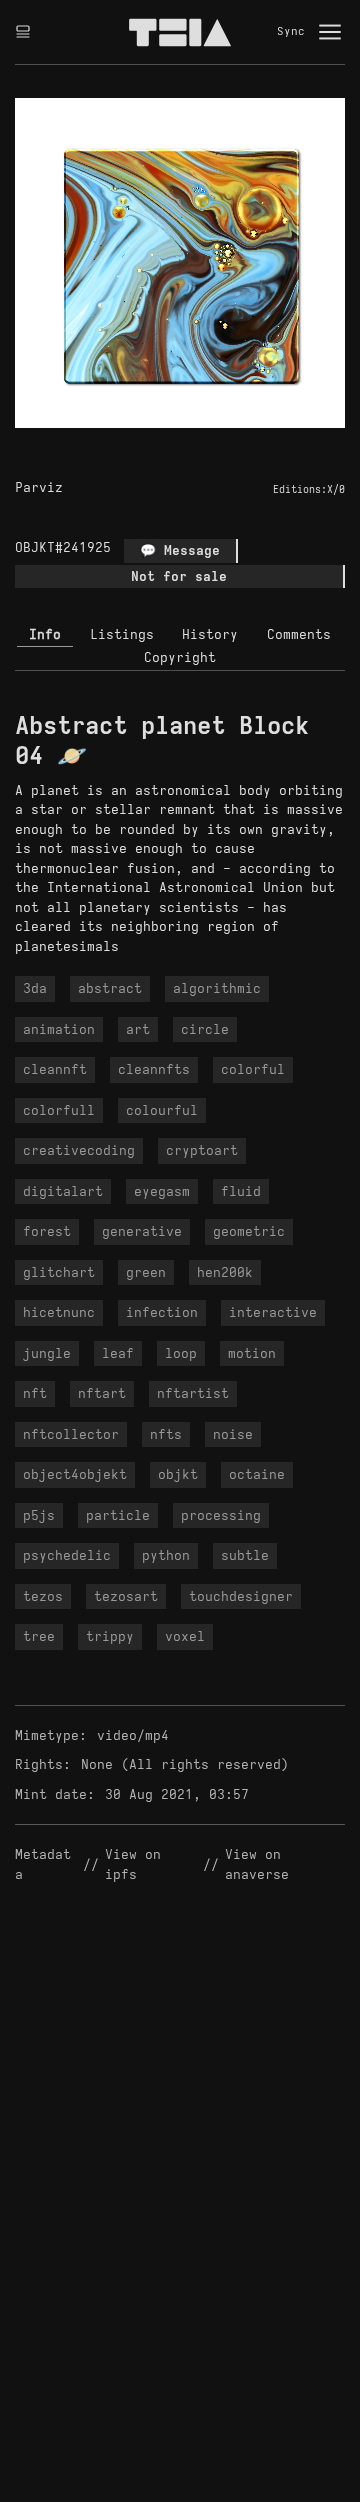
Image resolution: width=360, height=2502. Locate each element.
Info (45, 634)
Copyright (180, 657)
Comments (299, 634)
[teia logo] (180, 32)
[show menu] (330, 32)
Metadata (43, 1864)
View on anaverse (257, 1864)
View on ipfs (137, 1864)
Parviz (39, 487)
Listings (122, 634)
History (210, 634)
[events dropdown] (23, 32)
